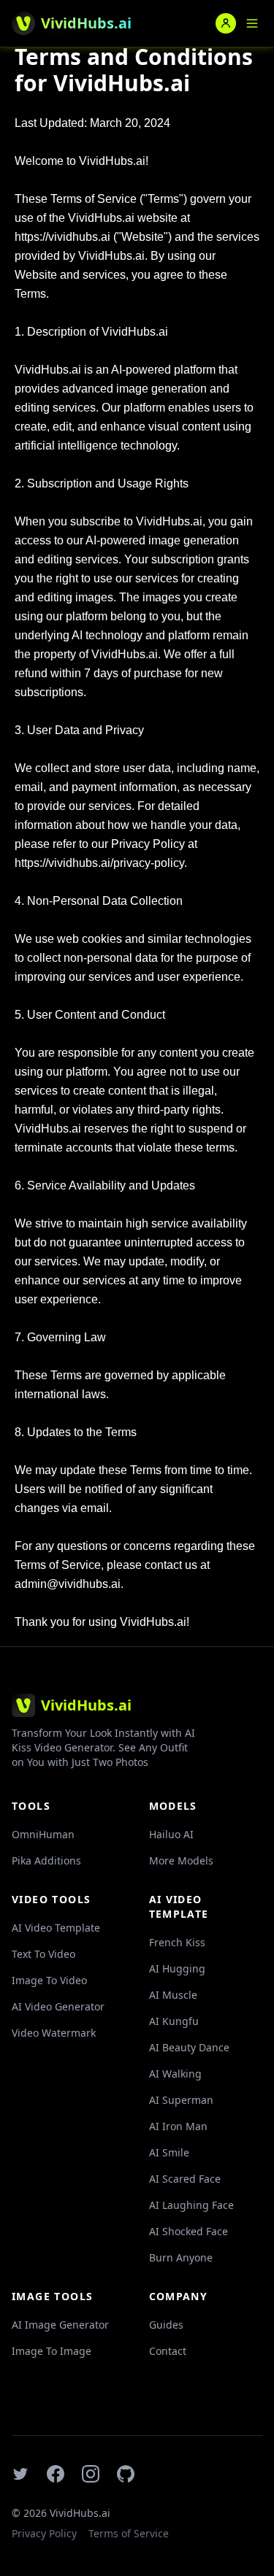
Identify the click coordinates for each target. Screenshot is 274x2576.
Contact (168, 2351)
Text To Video (43, 1954)
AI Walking (175, 2074)
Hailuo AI (171, 1834)
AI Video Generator (58, 2006)
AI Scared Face (185, 2179)
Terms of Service (129, 2533)
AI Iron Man (178, 2126)
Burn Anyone (181, 2257)
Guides (166, 2325)
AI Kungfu (174, 2021)
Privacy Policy (44, 2533)
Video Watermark (54, 2033)
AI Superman (181, 2100)
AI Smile (169, 2152)
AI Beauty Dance (189, 2047)
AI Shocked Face (189, 2231)
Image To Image (52, 2351)
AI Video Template (56, 1928)
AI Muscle (173, 1995)
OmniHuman (43, 1834)
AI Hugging (177, 1968)
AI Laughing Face (191, 2205)
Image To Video (49, 1980)
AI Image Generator (60, 2325)
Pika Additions (46, 1860)
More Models (181, 1860)
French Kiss (177, 1942)
